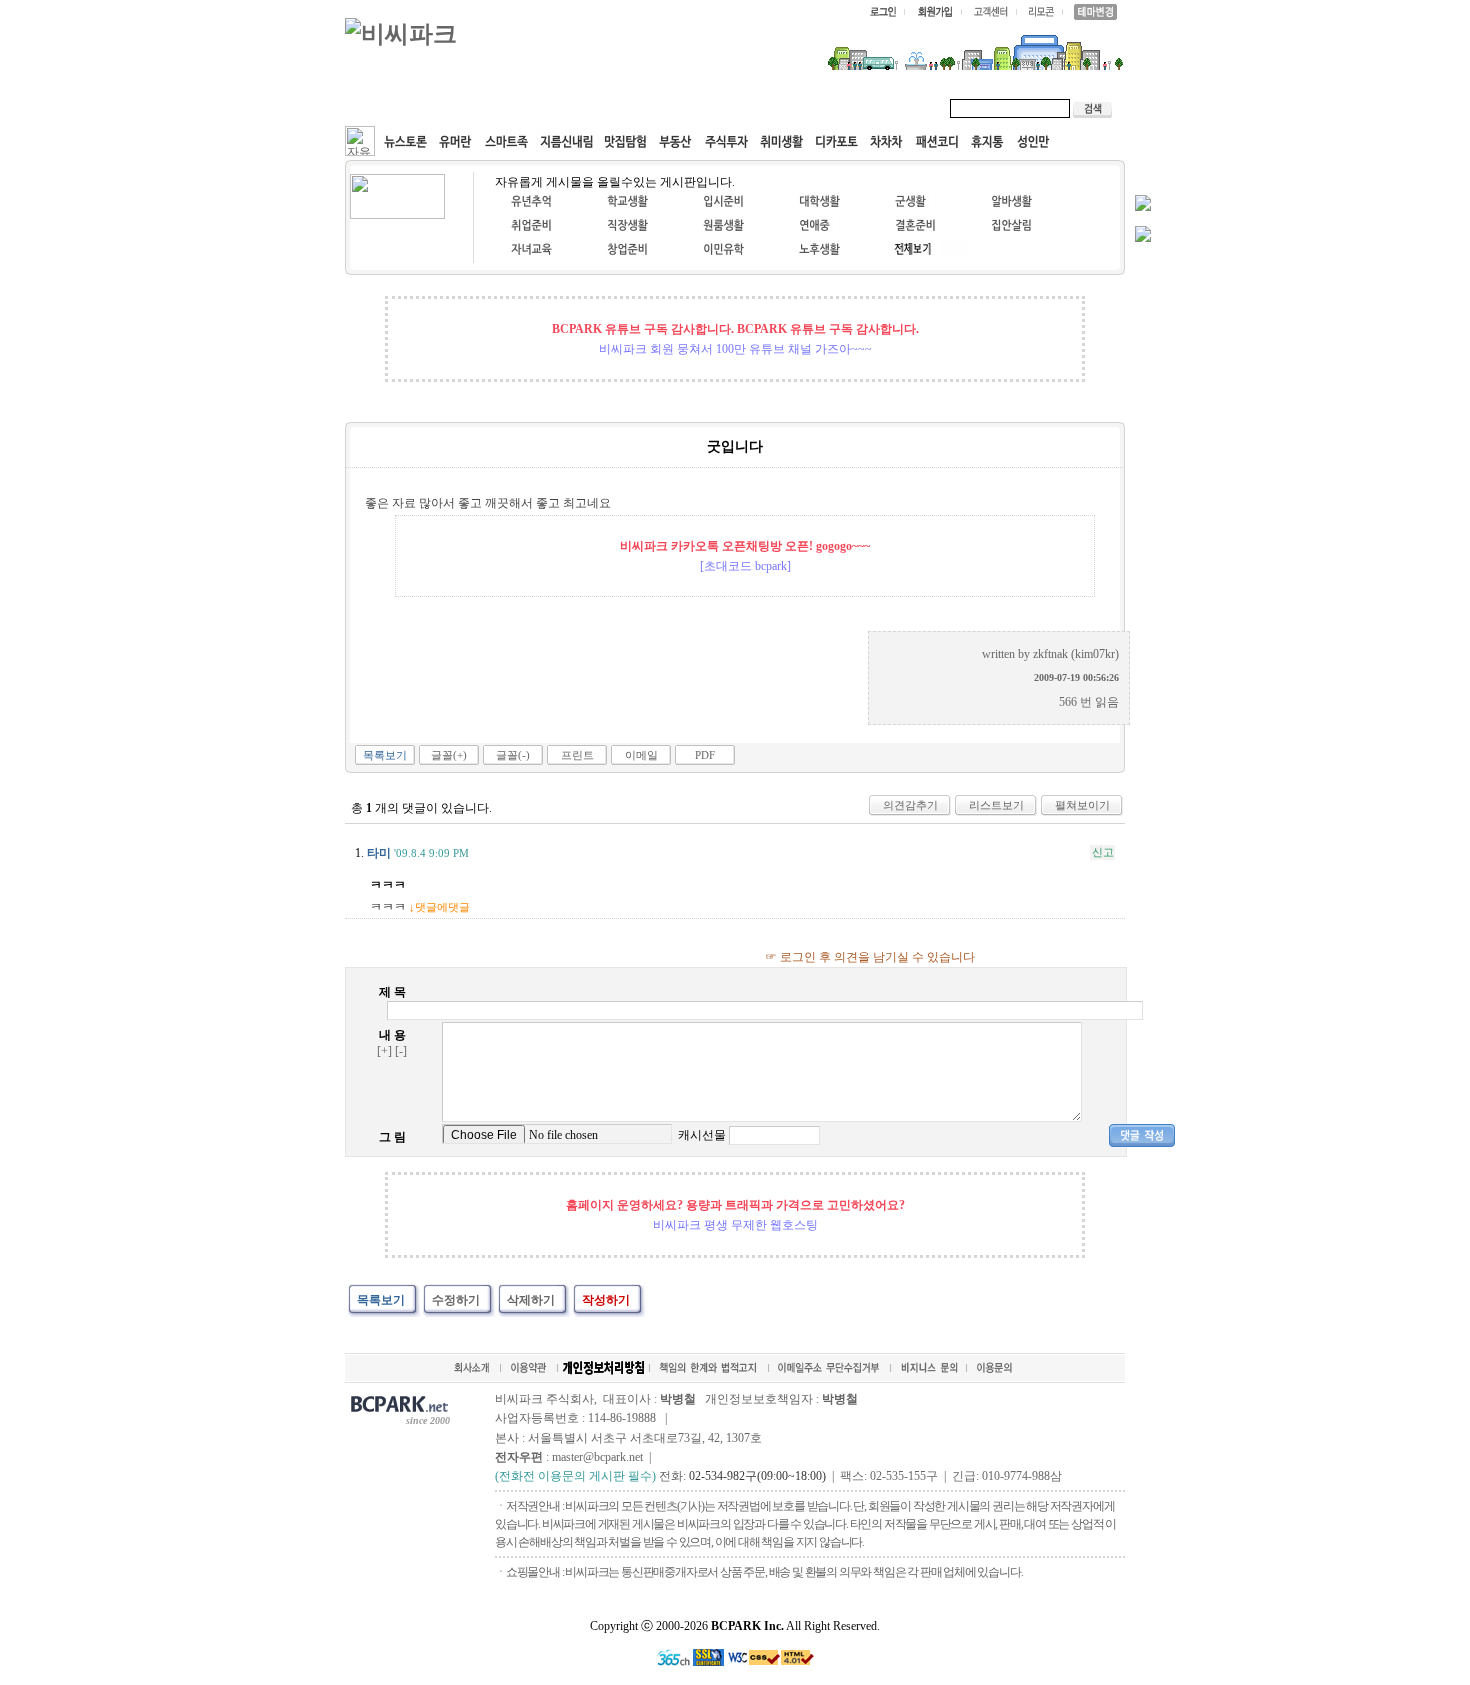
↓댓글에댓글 (439, 907)
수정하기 (456, 1300)
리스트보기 (996, 805)
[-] (401, 1051)
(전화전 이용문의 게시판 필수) (575, 1476)
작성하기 (606, 1300)
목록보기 (385, 755)
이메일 (641, 755)
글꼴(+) (449, 755)
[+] (384, 1051)
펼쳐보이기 (1082, 805)
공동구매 (645, 108)
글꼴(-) (513, 755)
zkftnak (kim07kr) (1076, 654)
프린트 (577, 755)
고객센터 (729, 108)
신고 (1103, 852)
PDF (705, 755)
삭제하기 (531, 1300)
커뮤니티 (393, 108)
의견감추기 (910, 805)
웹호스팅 (561, 108)
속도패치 (477, 108)
